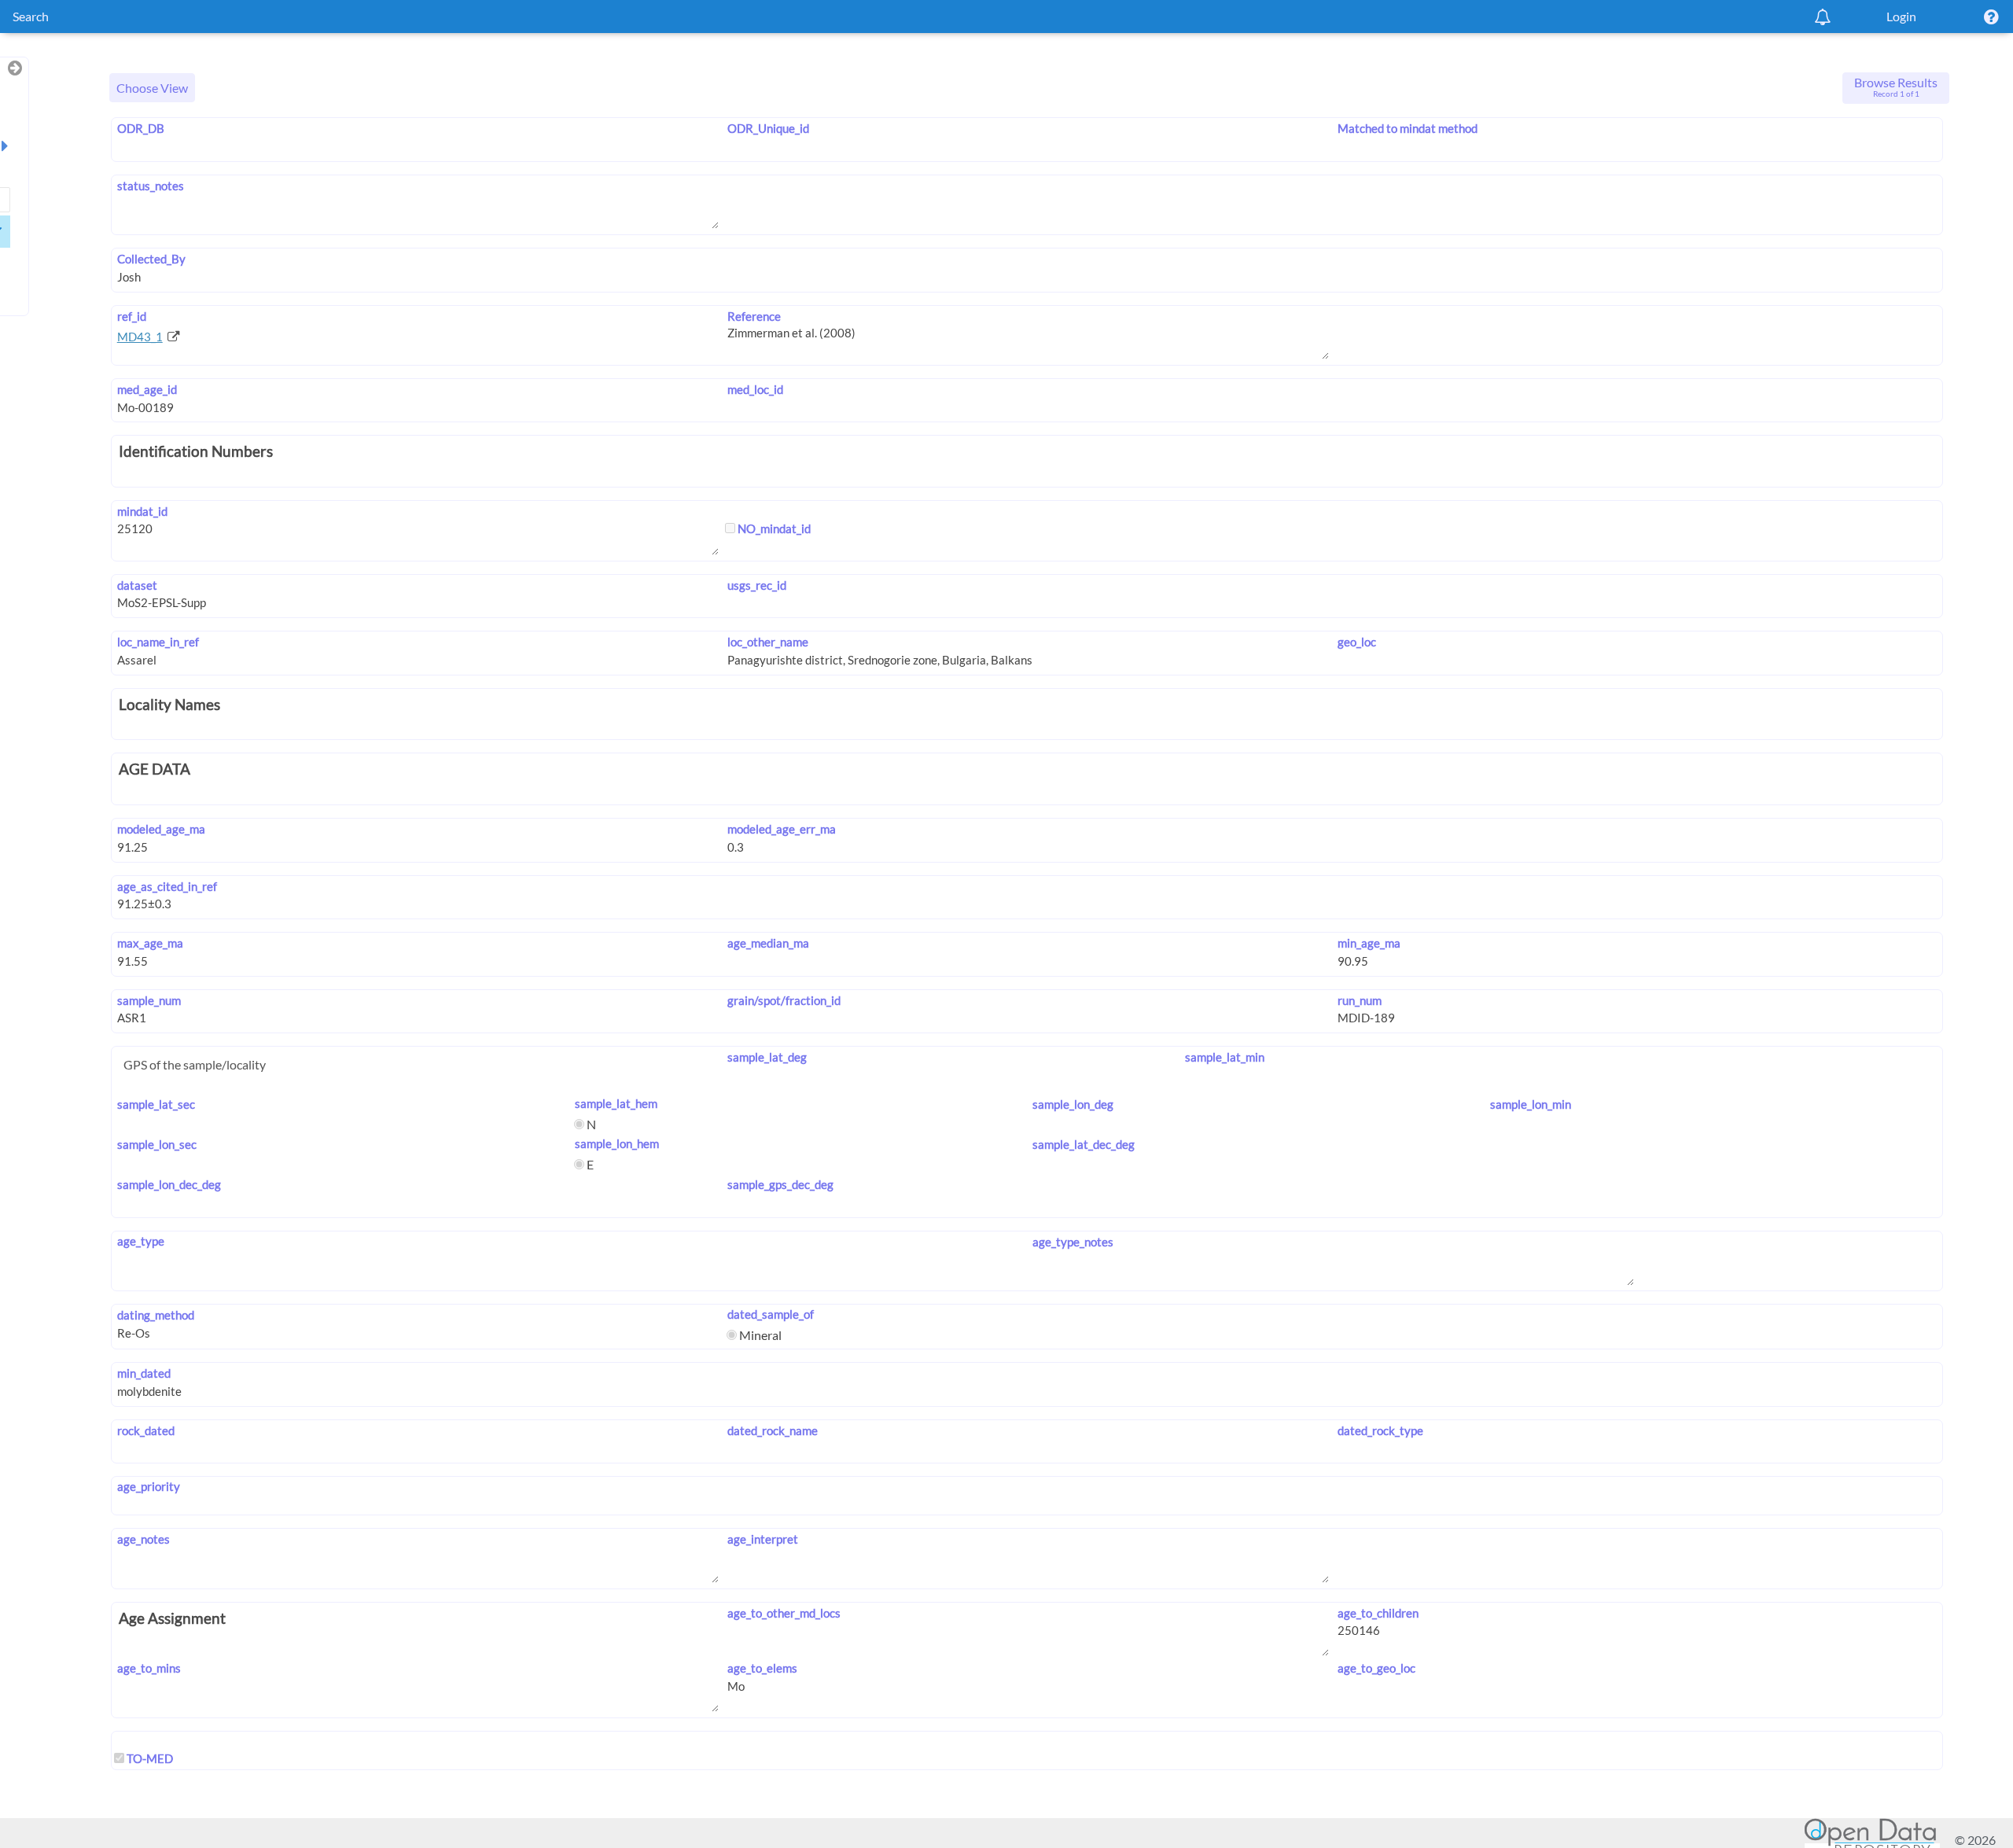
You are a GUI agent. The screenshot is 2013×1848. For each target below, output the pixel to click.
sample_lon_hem (617, 1143)
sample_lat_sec (156, 1104)
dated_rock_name (773, 1430)
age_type (141, 1241)
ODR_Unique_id (768, 128)
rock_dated (146, 1430)
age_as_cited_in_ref (167, 886)
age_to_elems (762, 1668)
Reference (754, 316)
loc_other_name (768, 642)
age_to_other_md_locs (784, 1613)
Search (31, 16)
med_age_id (147, 389)
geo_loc (1357, 642)
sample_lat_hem (616, 1103)
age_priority (149, 1486)
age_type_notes (1073, 1242)
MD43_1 (140, 337)
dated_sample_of (771, 1314)
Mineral (759, 1335)
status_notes (151, 186)
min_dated (144, 1373)
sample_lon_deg (1073, 1104)
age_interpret (763, 1539)
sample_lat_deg (767, 1057)
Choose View (152, 88)
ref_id (132, 316)
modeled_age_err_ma (782, 829)
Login (1901, 16)
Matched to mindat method (1408, 128)
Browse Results (1896, 87)
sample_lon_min (1531, 1104)
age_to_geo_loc (1376, 1668)
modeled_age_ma (161, 829)
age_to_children (1378, 1613)
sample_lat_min (1225, 1057)
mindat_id (142, 511)
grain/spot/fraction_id (784, 1000)
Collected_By (151, 259)
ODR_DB (141, 128)
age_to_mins (149, 1668)
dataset (137, 585)
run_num (1360, 1000)
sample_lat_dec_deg (1084, 1144)
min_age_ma (1369, 943)
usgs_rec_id (757, 585)
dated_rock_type (1380, 1430)
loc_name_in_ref (158, 642)
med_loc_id (755, 389)
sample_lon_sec (157, 1144)
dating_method (156, 1315)
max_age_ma (150, 943)
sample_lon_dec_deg (169, 1184)
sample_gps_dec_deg (780, 1184)
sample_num (149, 1000)
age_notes (144, 1539)
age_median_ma (768, 943)
